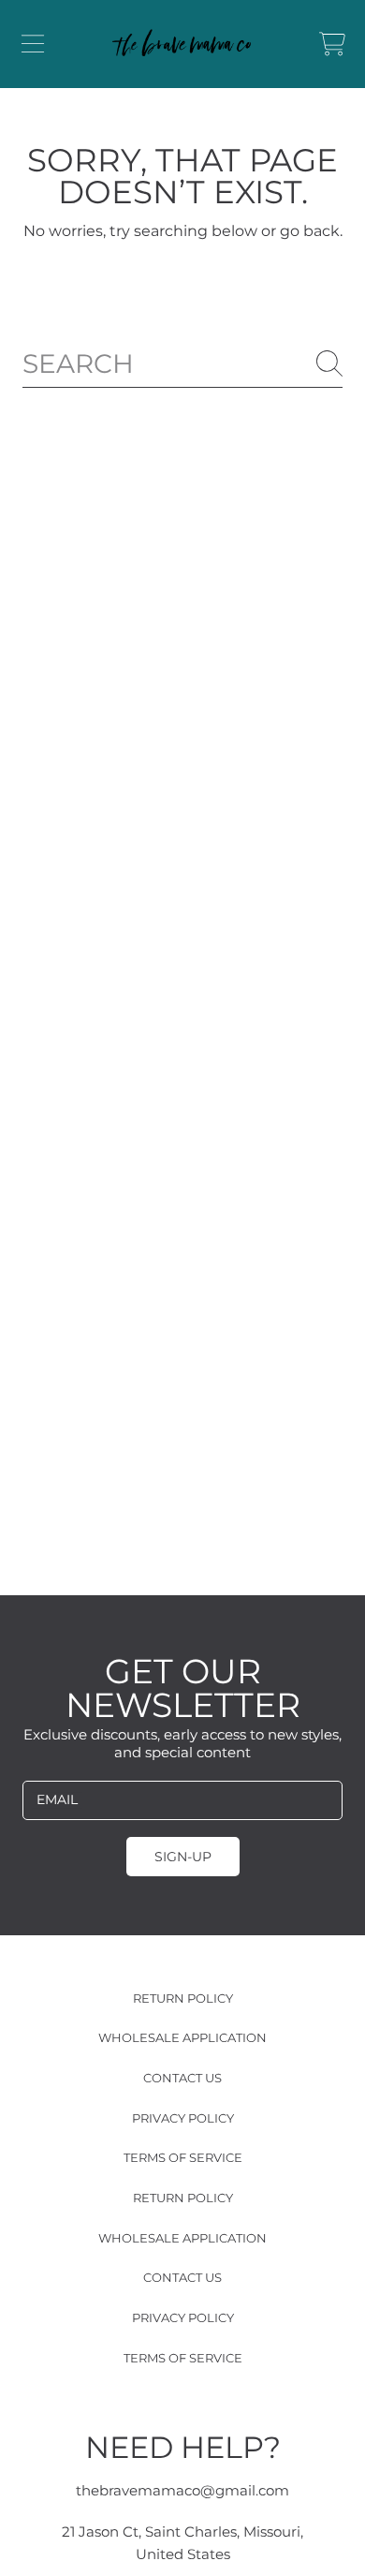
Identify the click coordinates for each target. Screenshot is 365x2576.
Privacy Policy (183, 2118)
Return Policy (183, 1998)
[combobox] (182, 364)
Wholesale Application (182, 2037)
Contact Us (182, 2078)
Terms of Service (183, 2157)
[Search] (329, 363)
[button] (33, 44)
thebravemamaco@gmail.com (182, 2490)
